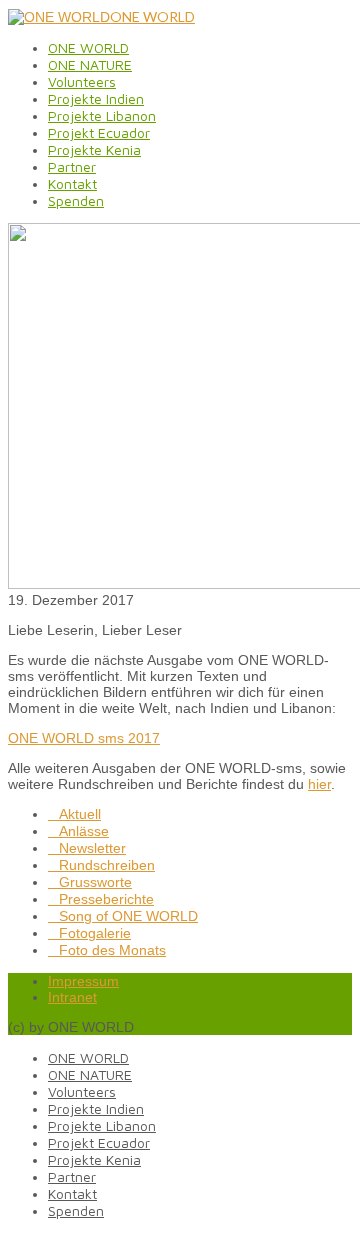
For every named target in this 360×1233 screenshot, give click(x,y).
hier (319, 784)
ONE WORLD (152, 16)
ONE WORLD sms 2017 (84, 738)
